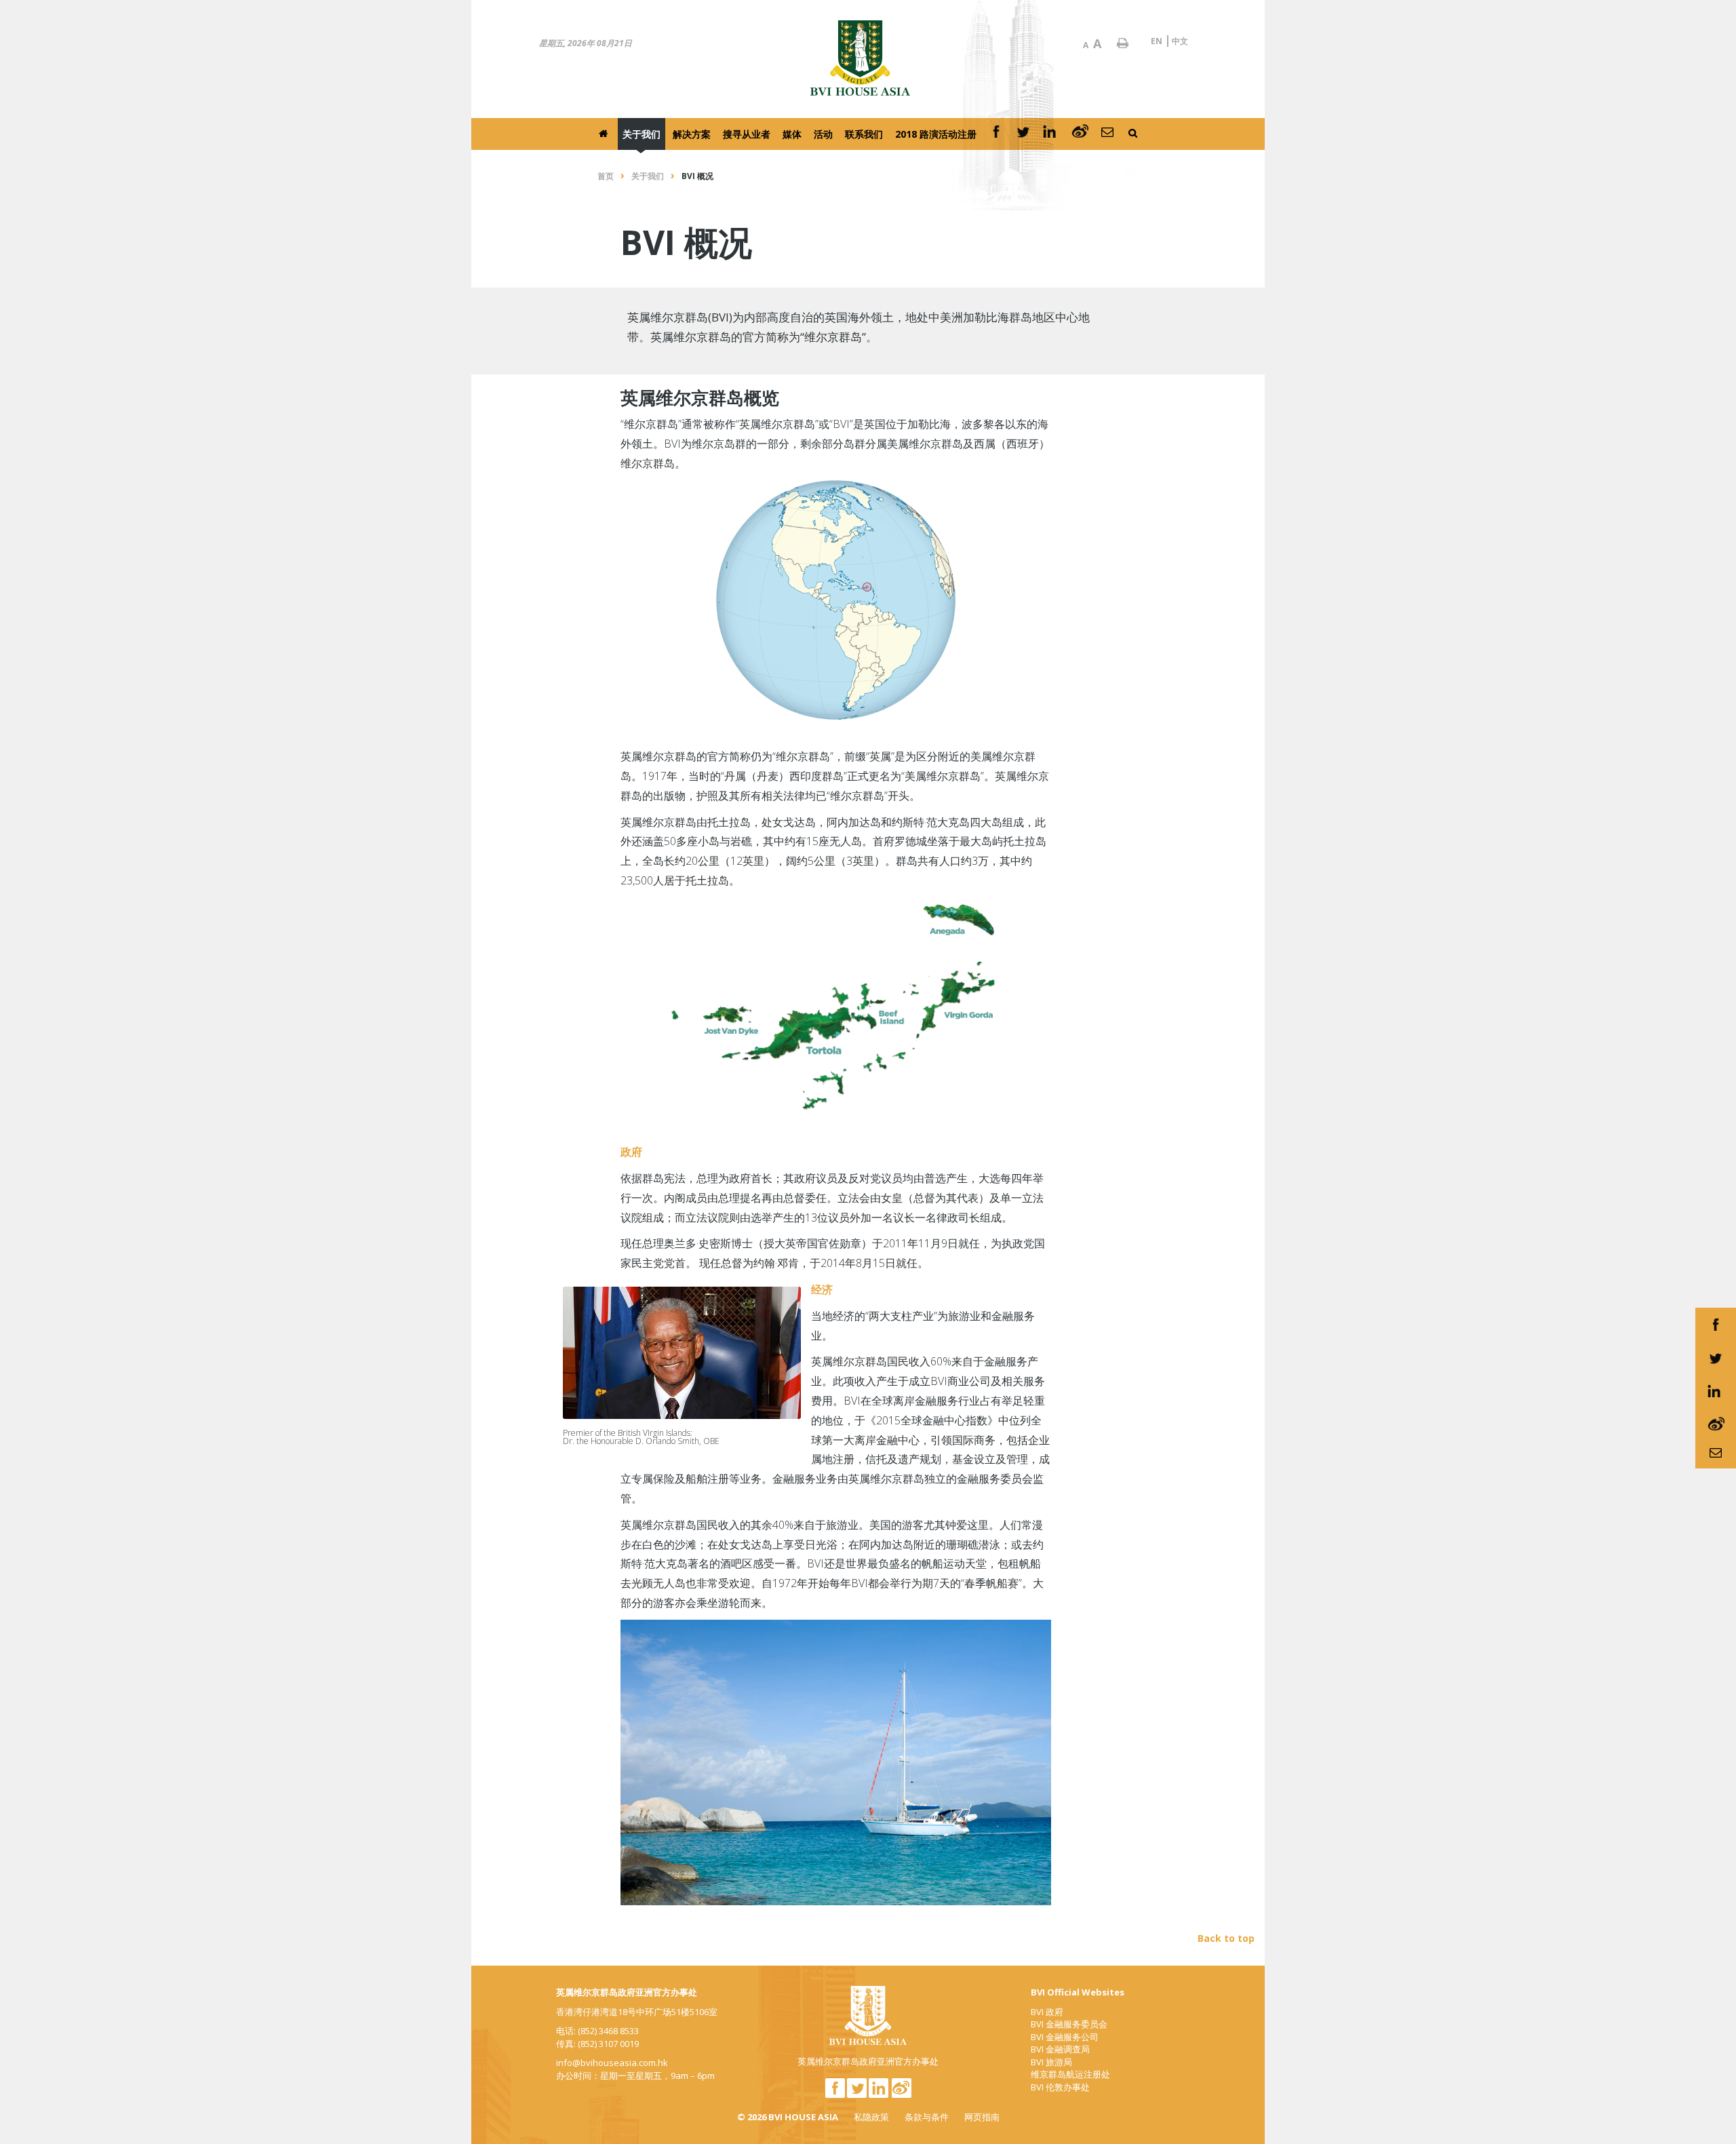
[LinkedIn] (1051, 134)
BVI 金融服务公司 (1065, 2037)
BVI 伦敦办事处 (1060, 2087)
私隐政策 (871, 2117)
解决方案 (692, 134)
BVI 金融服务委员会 (1069, 2024)
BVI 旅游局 (1051, 2062)
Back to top (1226, 1938)
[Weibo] (1080, 134)
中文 (1180, 41)
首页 (606, 176)
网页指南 (982, 2117)
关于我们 (642, 134)
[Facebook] (996, 134)
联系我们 (864, 134)
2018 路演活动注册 (936, 134)
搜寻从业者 (747, 134)
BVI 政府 (1047, 2012)
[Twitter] (1023, 134)
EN (1157, 41)
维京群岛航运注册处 (1070, 2074)
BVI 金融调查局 (1060, 2049)
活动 (823, 134)
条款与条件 (927, 2117)
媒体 (792, 134)
